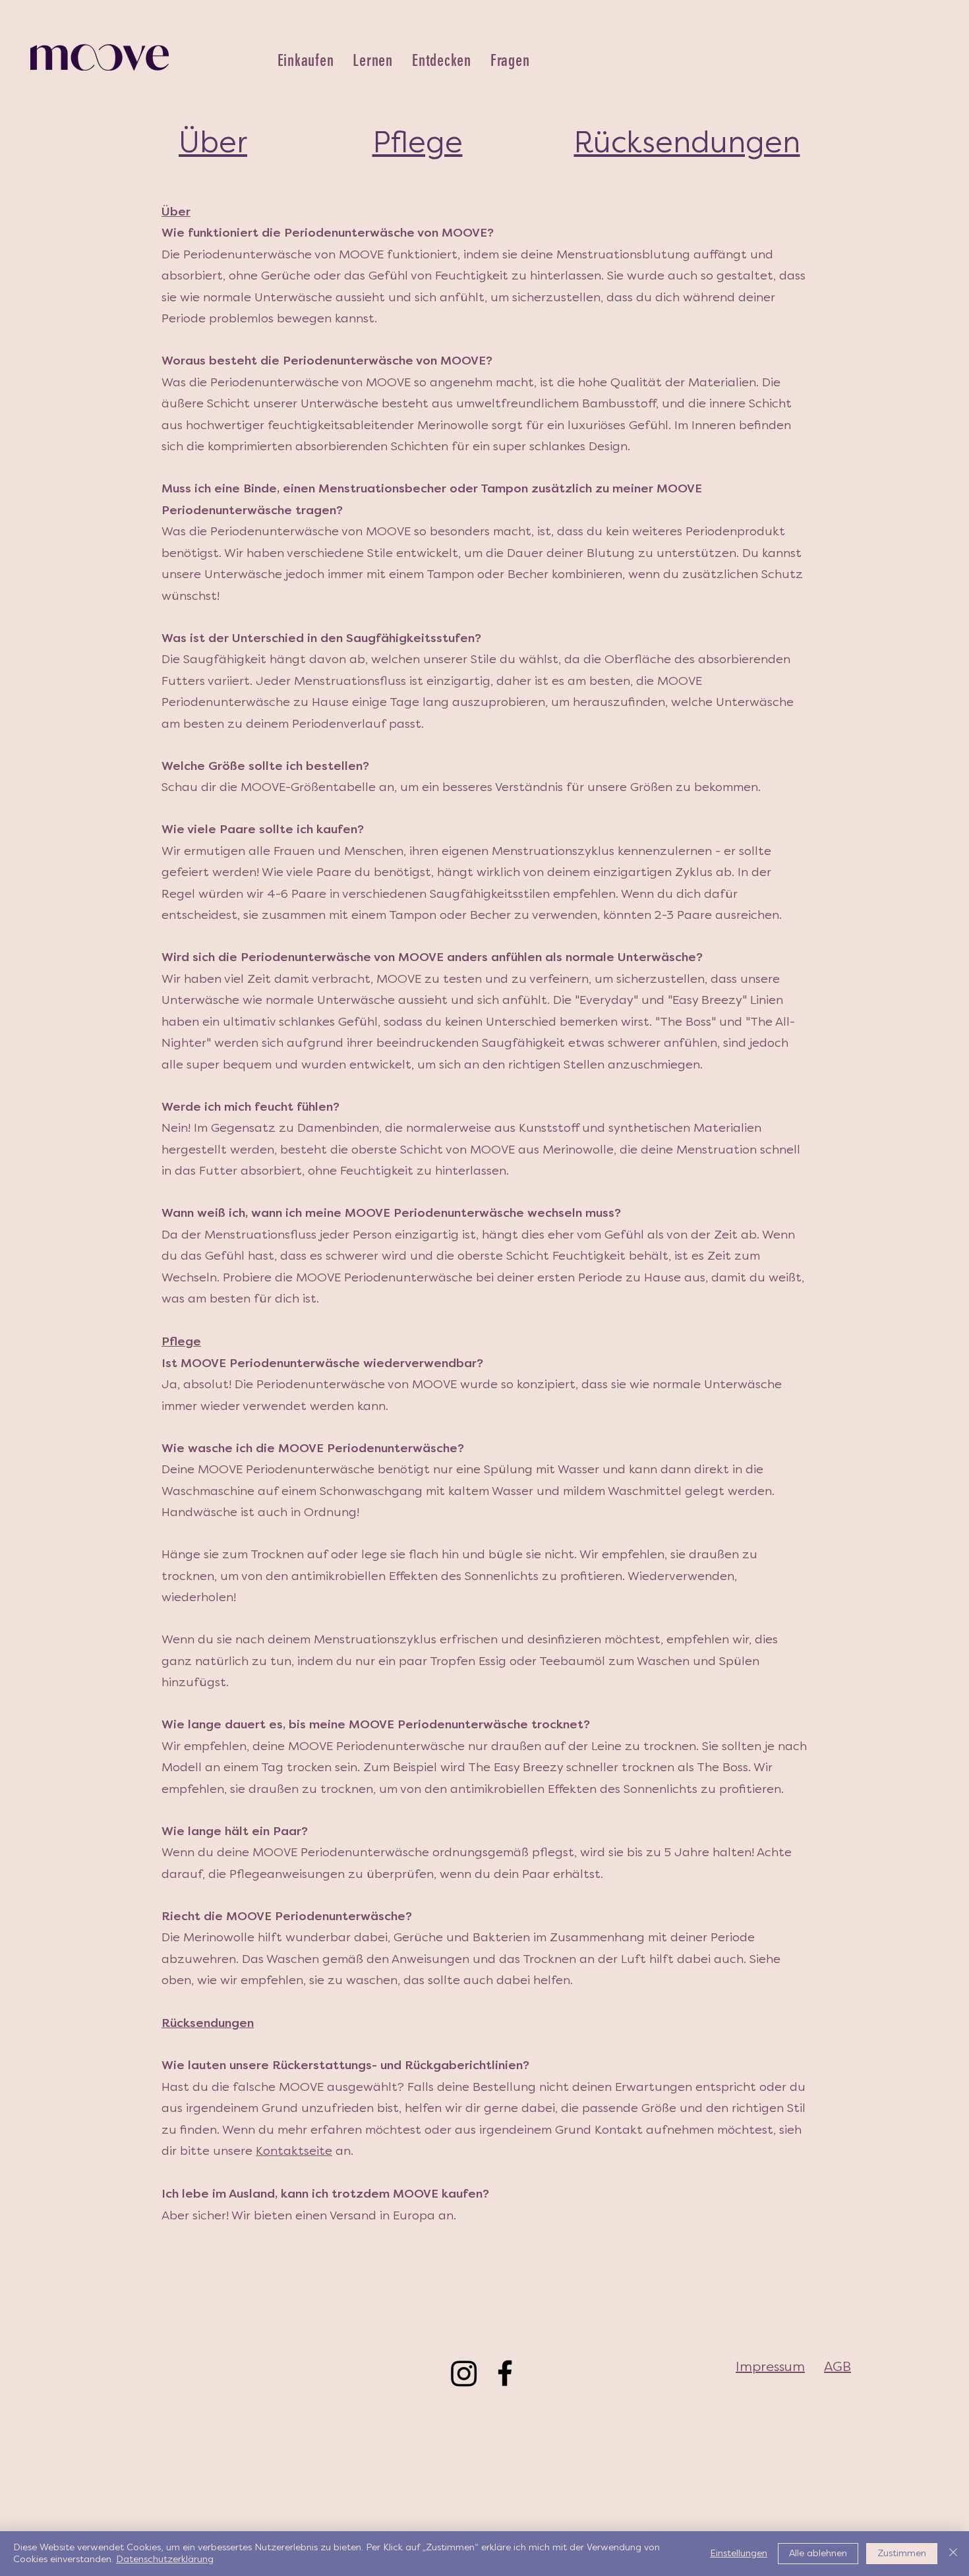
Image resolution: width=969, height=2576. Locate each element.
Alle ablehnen (818, 2553)
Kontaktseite (294, 2151)
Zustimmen (902, 2553)
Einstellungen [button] (739, 2553)
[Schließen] (953, 2554)
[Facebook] (505, 2373)
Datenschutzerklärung (165, 2559)
